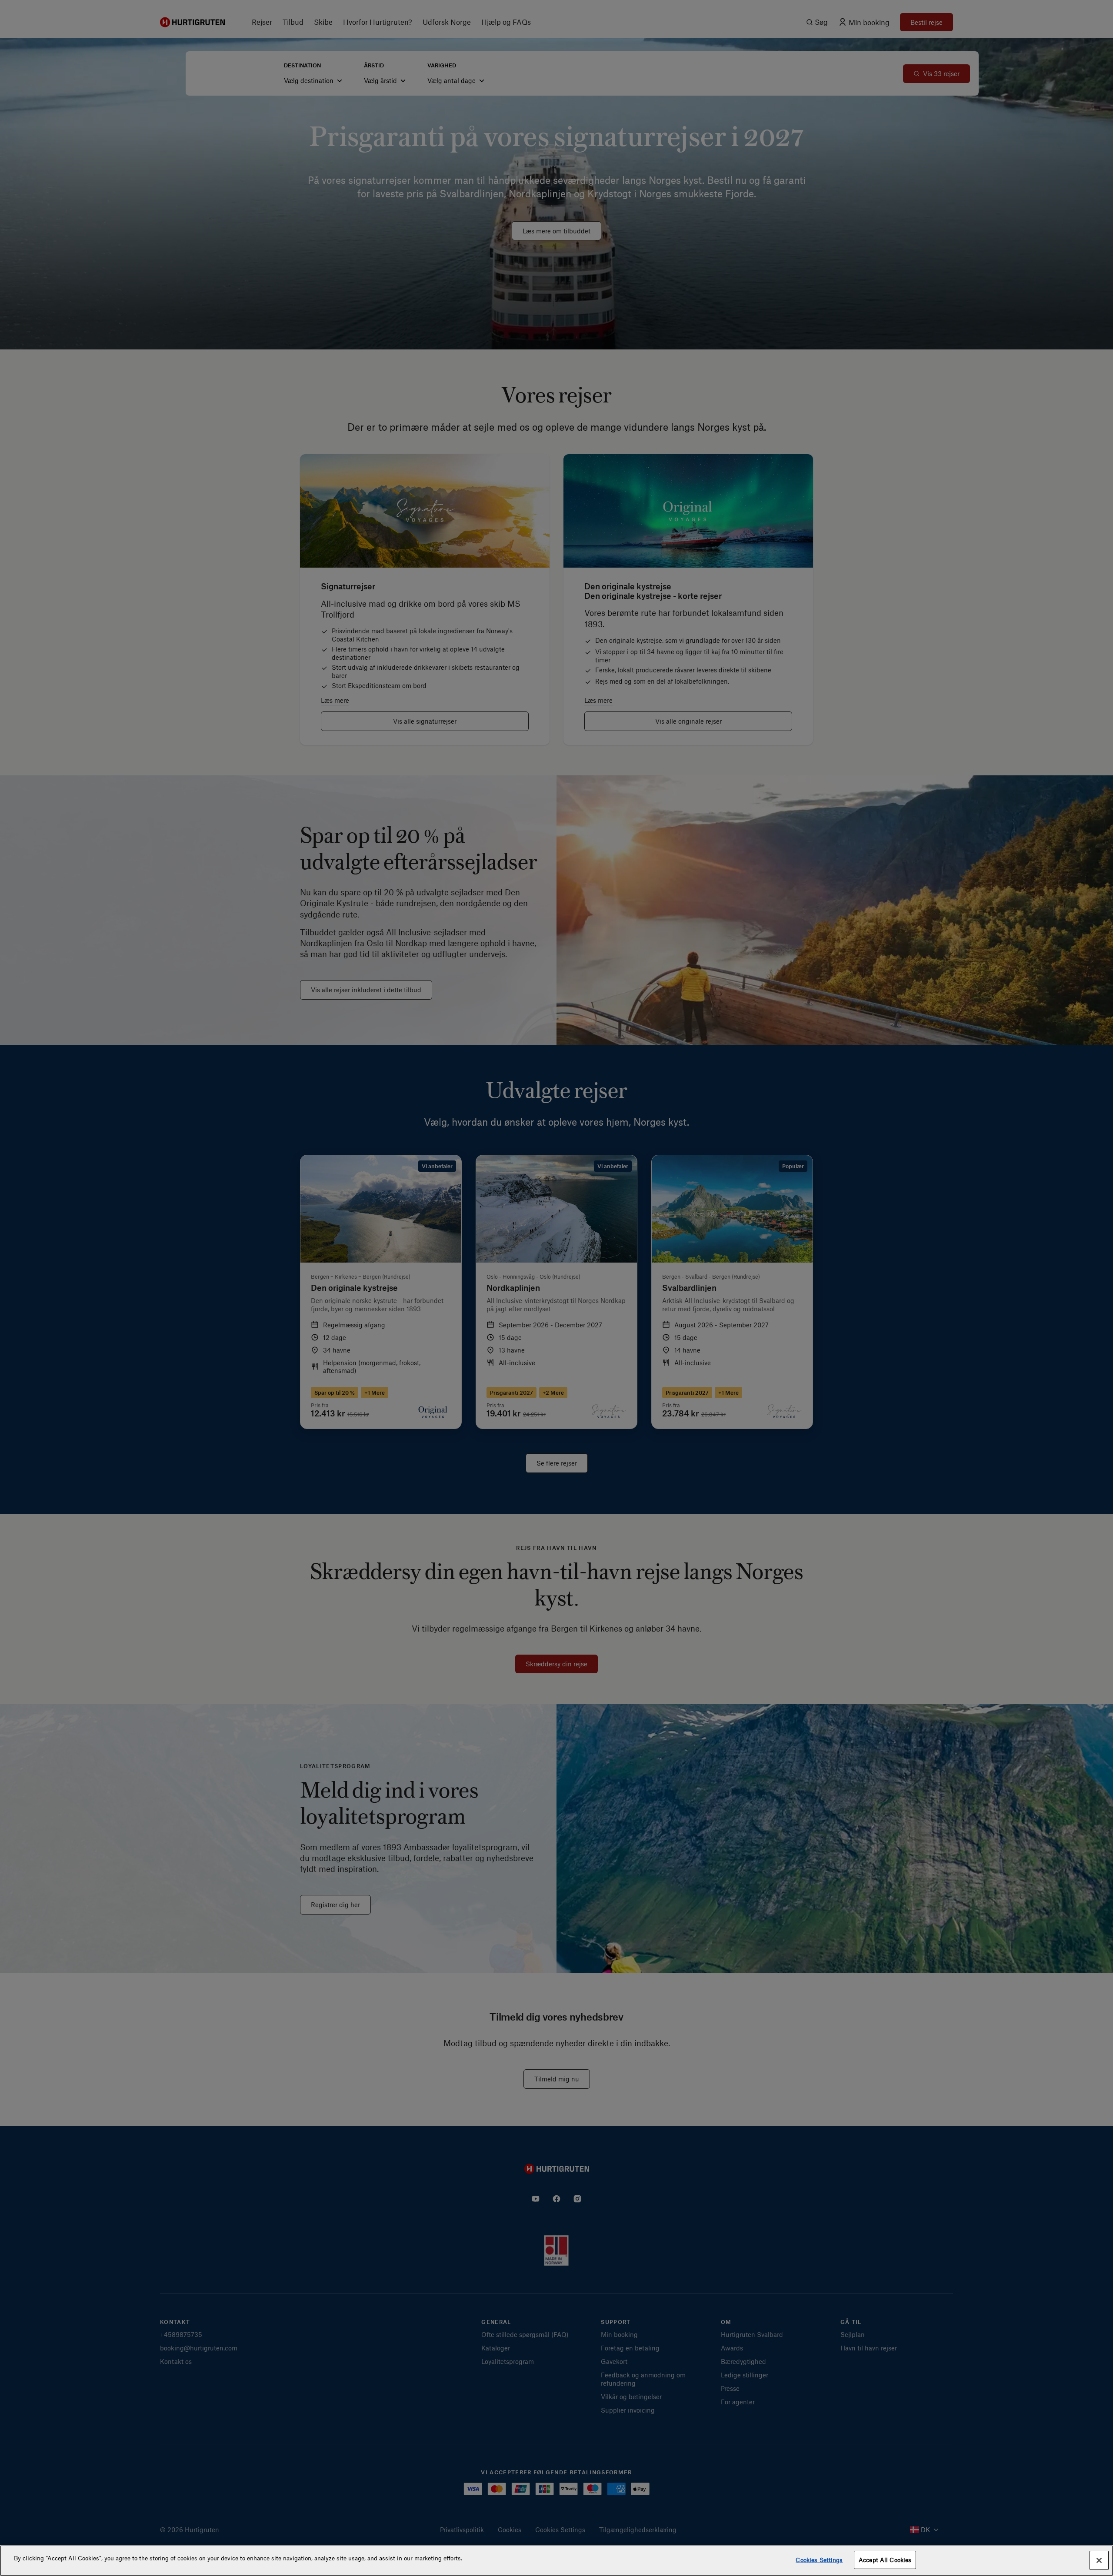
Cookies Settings (819, 2560)
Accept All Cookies (885, 2560)
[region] (556, 2561)
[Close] (1099, 2560)
